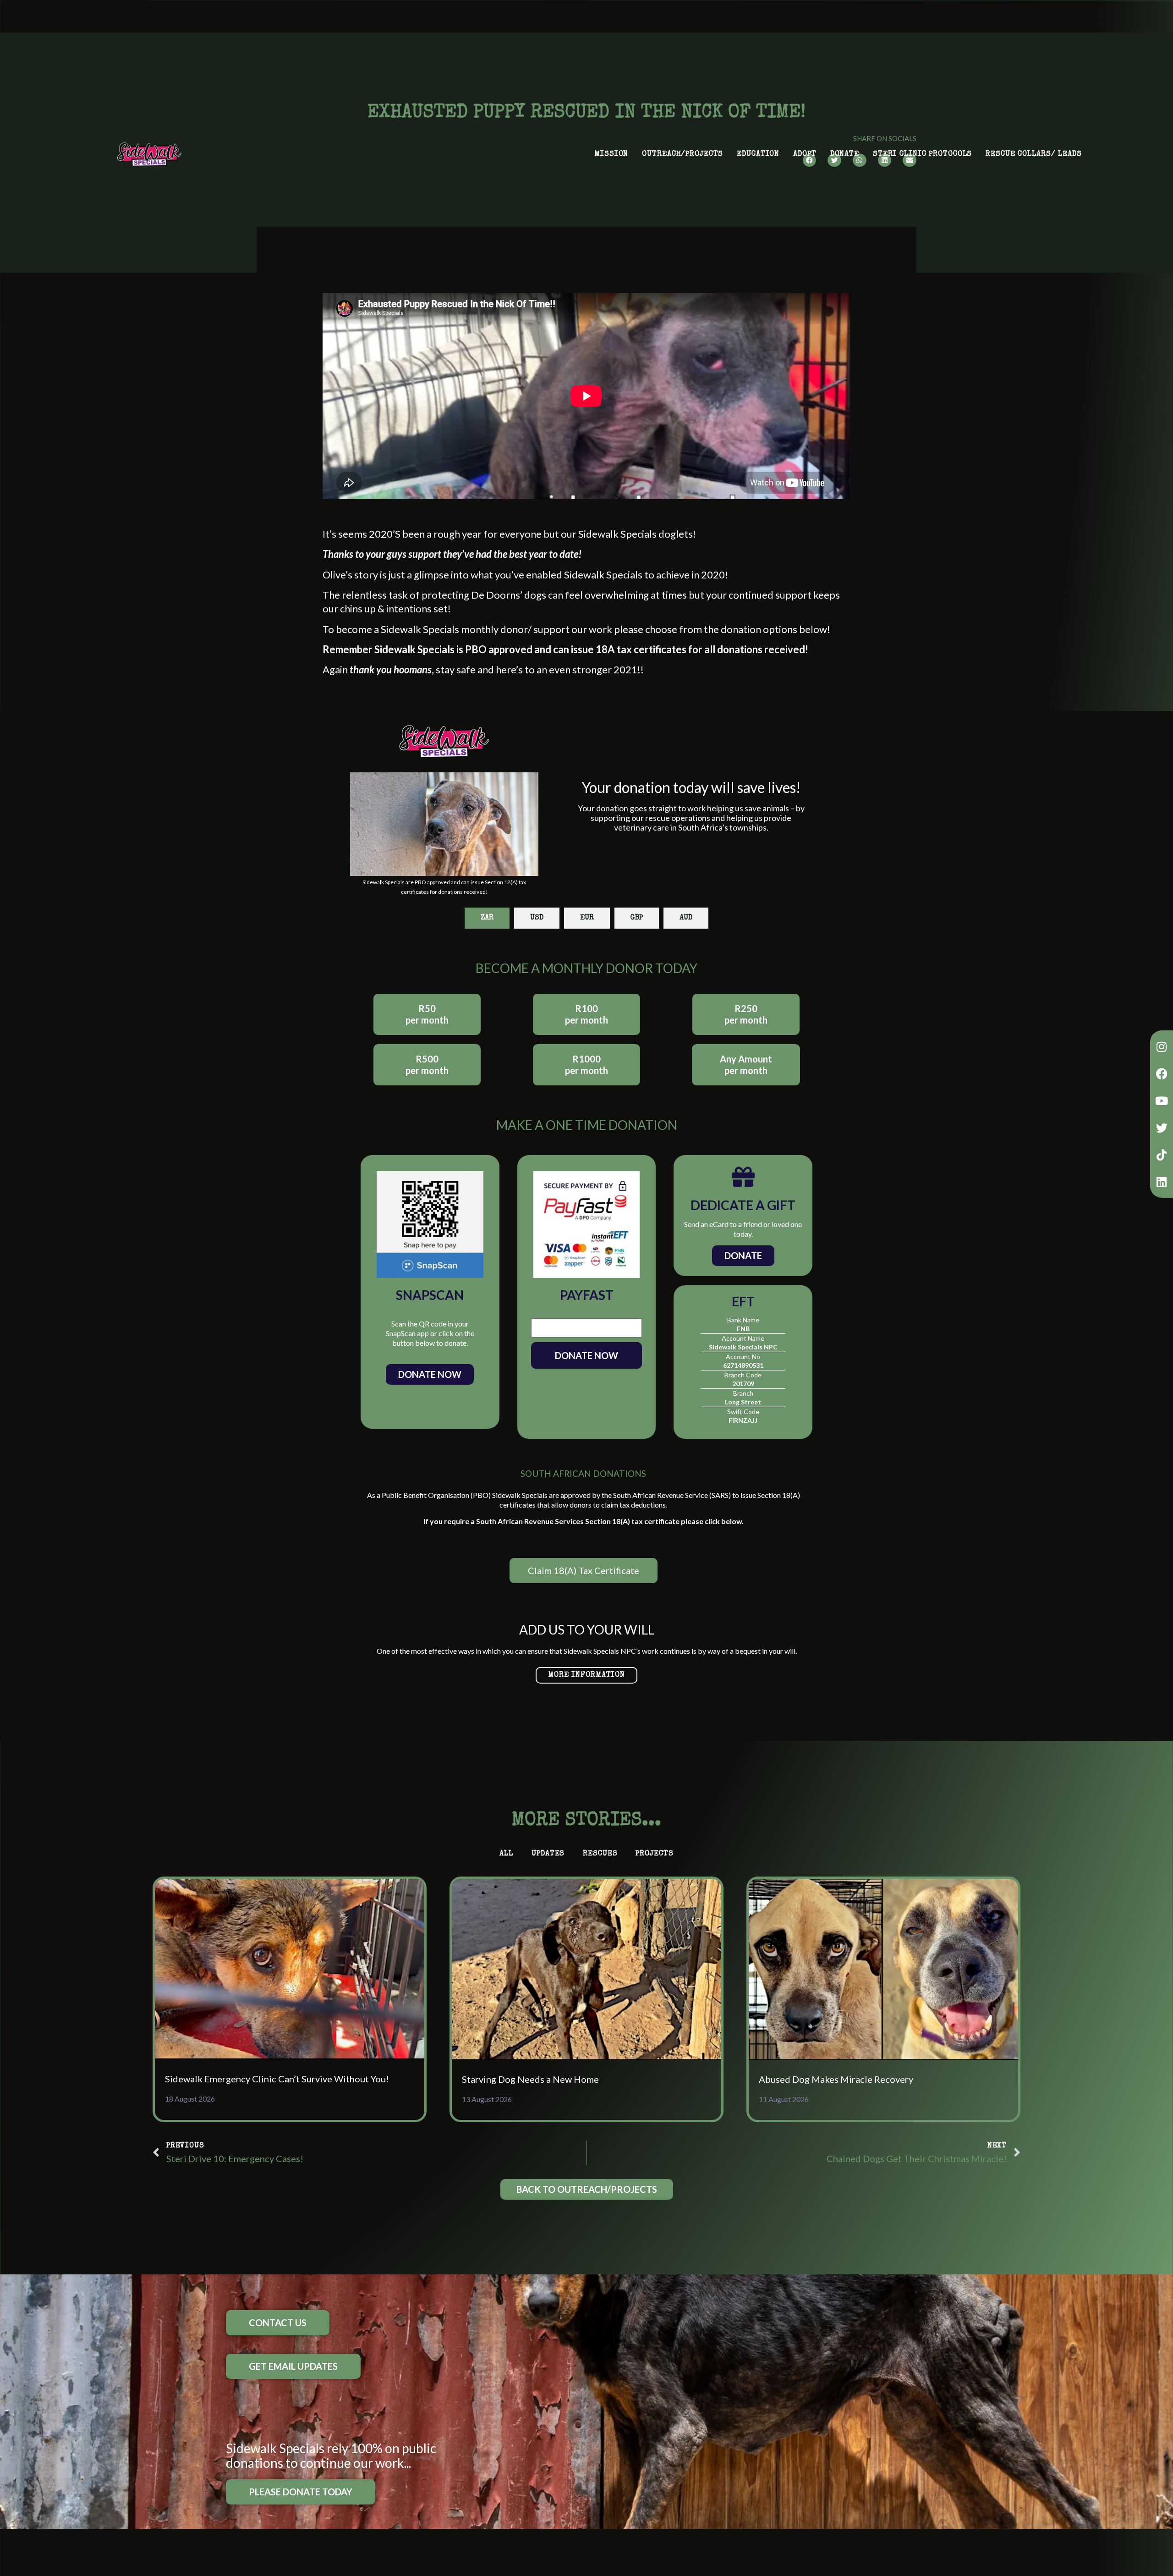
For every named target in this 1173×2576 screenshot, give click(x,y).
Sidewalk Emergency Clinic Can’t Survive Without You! (277, 2079)
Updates (548, 1854)
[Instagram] (1162, 1046)
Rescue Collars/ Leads (1033, 154)
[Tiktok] (1162, 1155)
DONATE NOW (586, 1355)
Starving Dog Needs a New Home (530, 2079)
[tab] (487, 918)
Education (758, 154)
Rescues (600, 1854)
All (506, 1854)
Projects (654, 1854)
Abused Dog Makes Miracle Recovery (836, 2079)
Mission (611, 154)
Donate (845, 154)
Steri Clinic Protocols (922, 154)
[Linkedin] (1162, 1182)
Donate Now (430, 1374)
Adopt (805, 154)
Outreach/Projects (682, 154)
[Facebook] (1162, 1073)
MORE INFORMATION (586, 1675)
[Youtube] (1162, 1101)
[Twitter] (1162, 1128)
